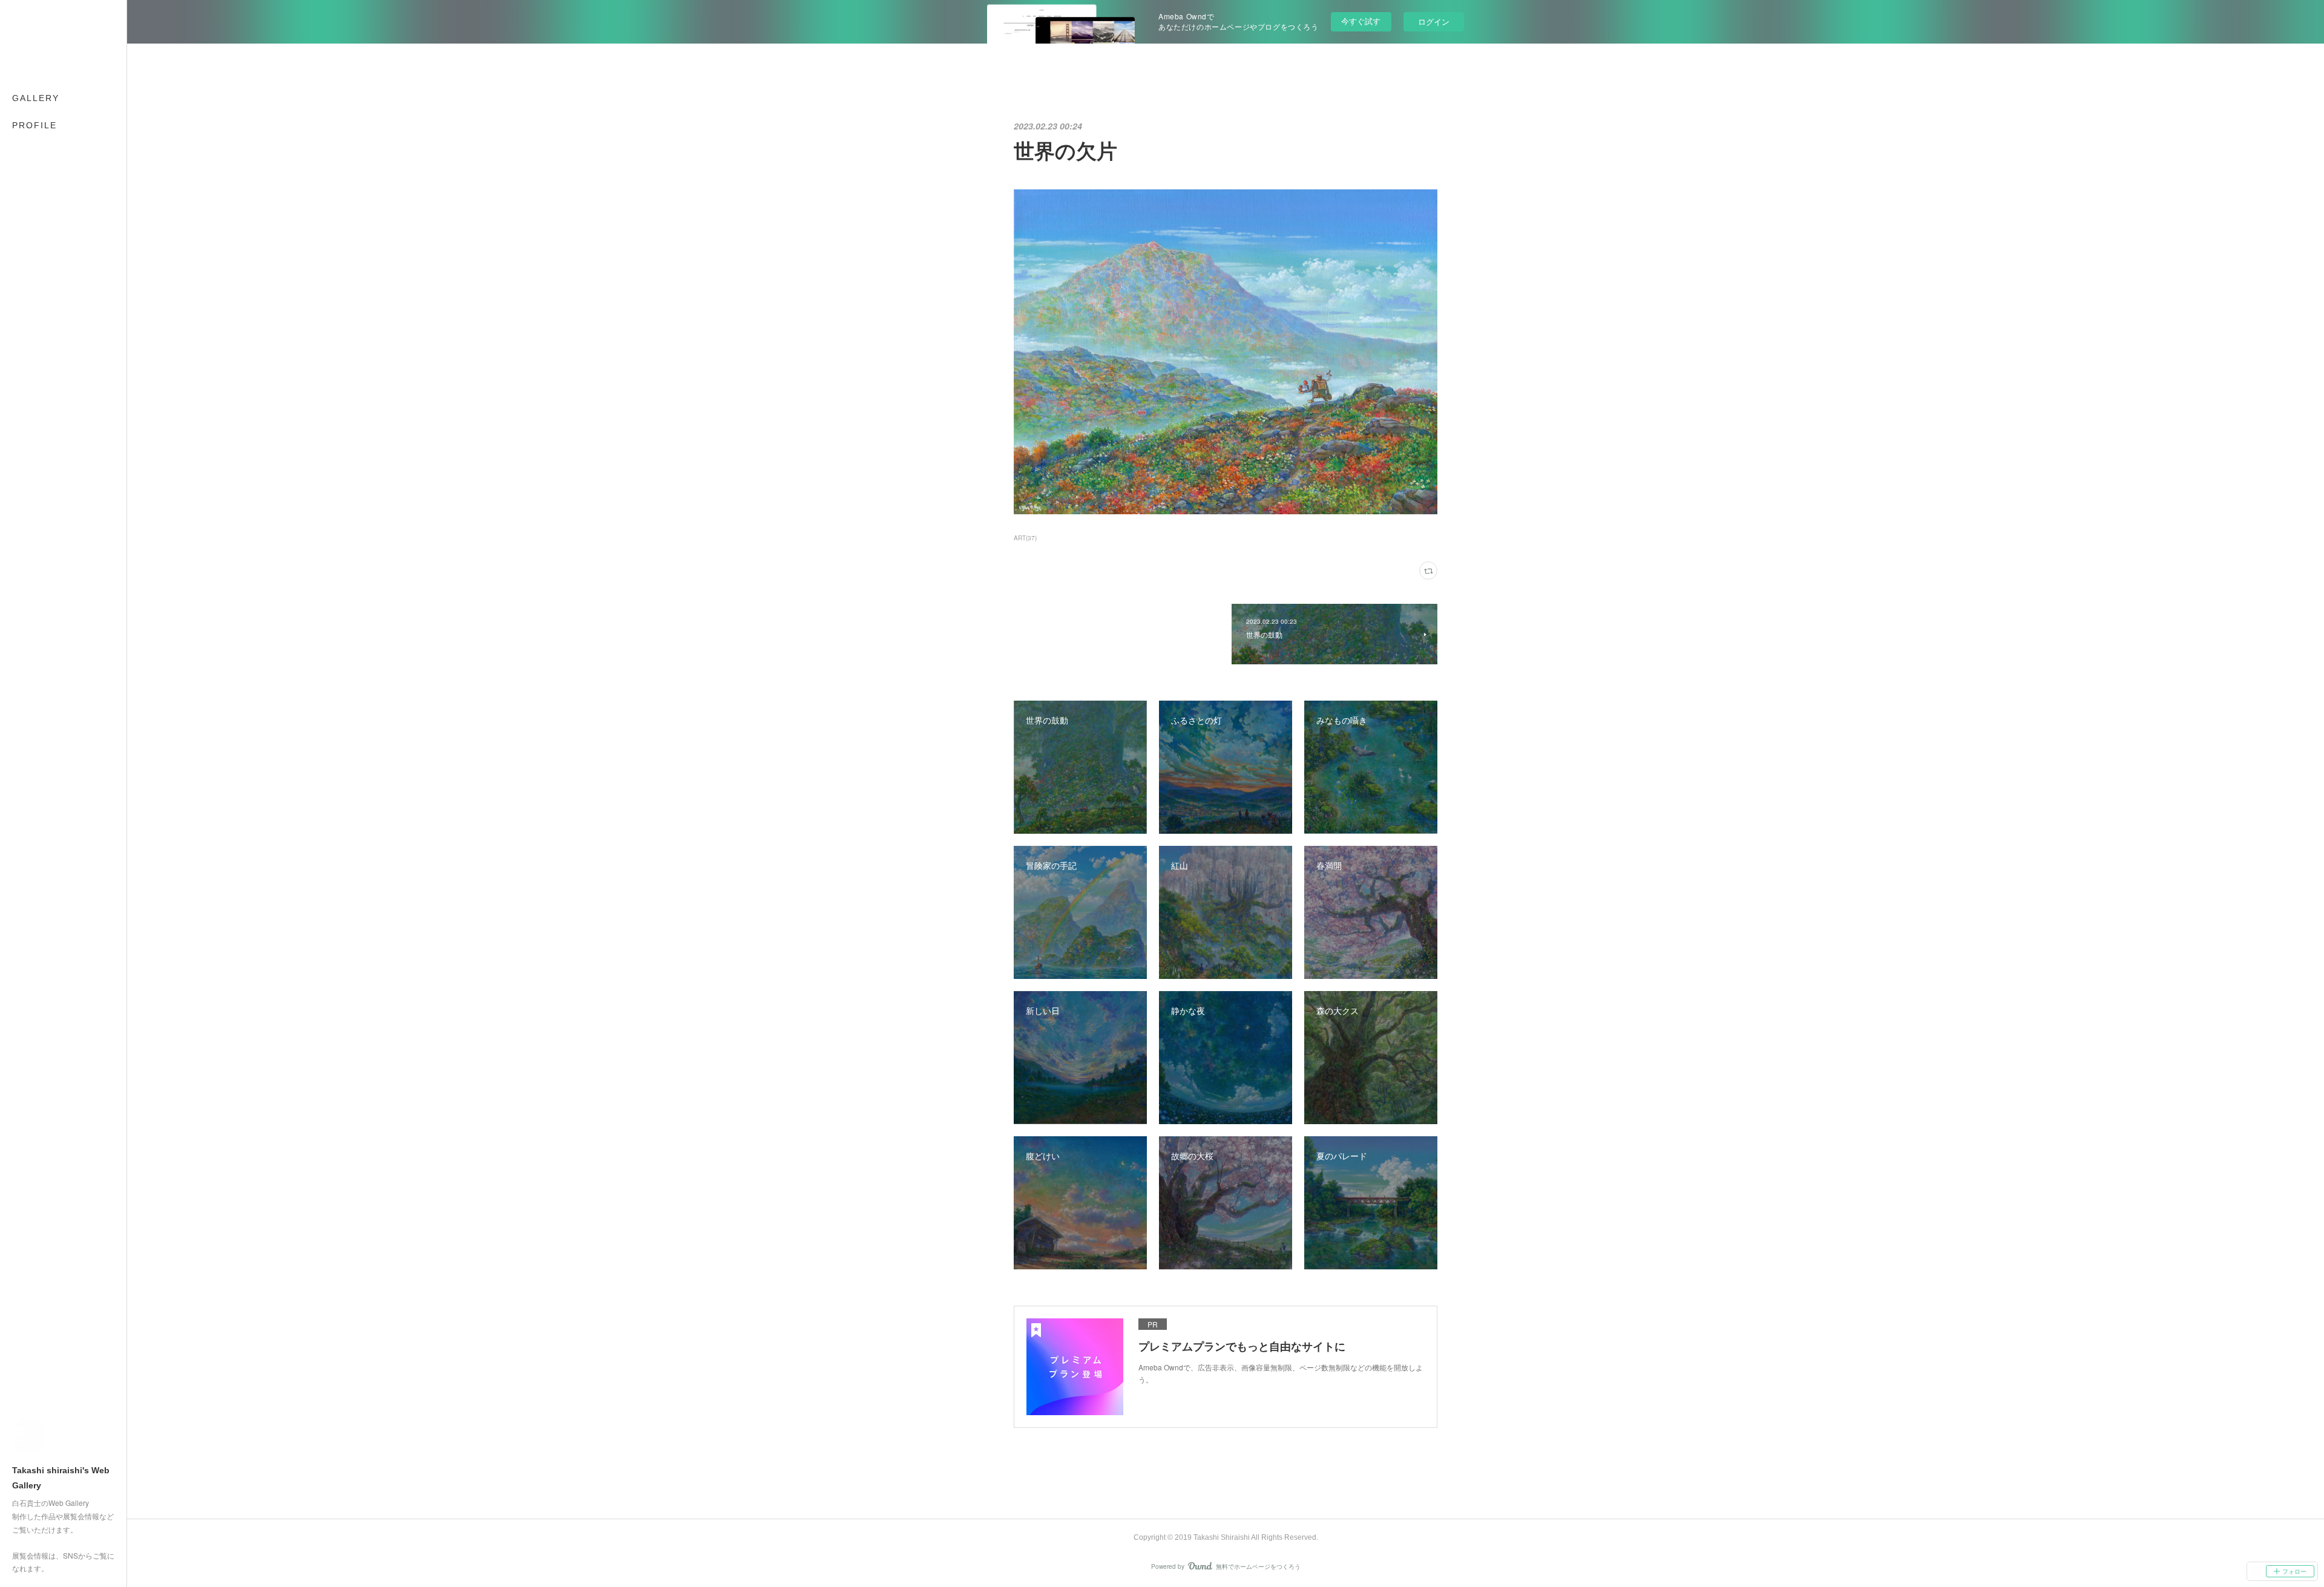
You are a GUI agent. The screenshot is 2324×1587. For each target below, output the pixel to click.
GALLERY (36, 98)
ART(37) (1025, 538)
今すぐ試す (1361, 21)
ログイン (1434, 21)
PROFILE (34, 125)
